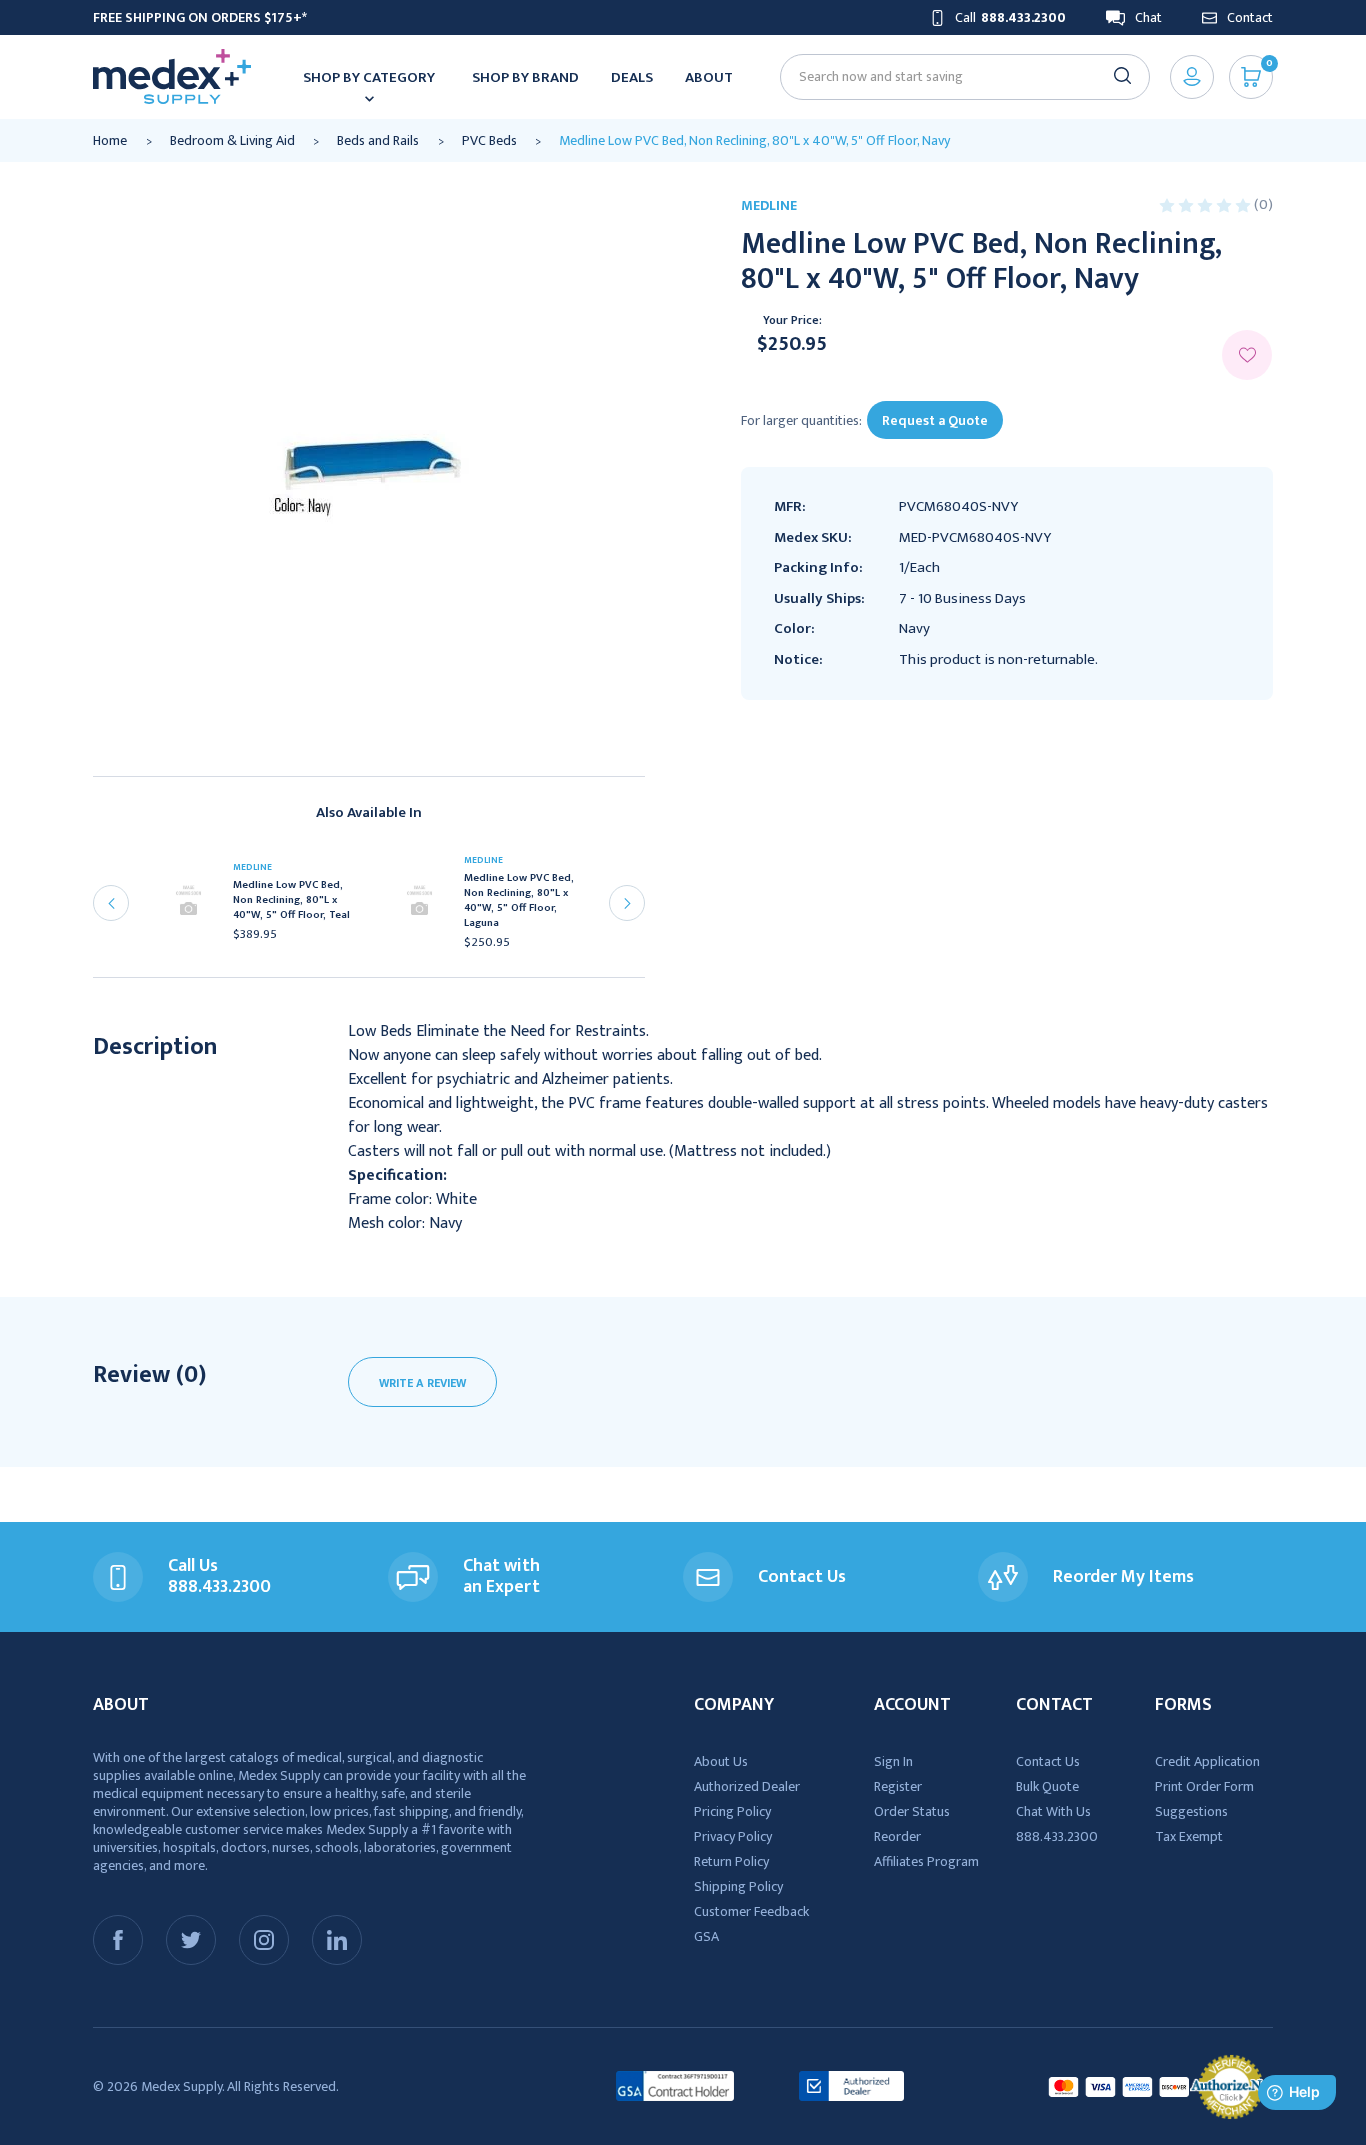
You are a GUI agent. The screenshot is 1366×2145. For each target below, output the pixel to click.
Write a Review (422, 1383)
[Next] (627, 903)
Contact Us (1048, 1761)
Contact (1250, 17)
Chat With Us (1053, 1811)
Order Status (912, 1811)
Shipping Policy (738, 1886)
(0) (1263, 204)
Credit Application (1207, 1761)
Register (898, 1786)
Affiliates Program (926, 1861)
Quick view (195, 907)
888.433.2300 (1057, 1836)
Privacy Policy (733, 1836)
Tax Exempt (1189, 1836)
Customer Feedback (751, 1911)
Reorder (897, 1836)
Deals (632, 77)
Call (1010, 17)
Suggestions (1191, 1811)
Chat (1148, 17)
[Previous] (111, 903)
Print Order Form (1204, 1786)
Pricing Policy (732, 1811)
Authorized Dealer (747, 1786)
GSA (706, 1936)
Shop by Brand (525, 77)
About (709, 77)
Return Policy (731, 1861)
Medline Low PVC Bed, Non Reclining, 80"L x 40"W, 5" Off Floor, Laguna (519, 901)
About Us (721, 1761)
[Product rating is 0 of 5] (1206, 204)
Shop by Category (369, 77)
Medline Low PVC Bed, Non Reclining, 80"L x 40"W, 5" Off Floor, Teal (291, 900)
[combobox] (956, 76)
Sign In (893, 1761)
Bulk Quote (1047, 1786)
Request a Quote (935, 420)
